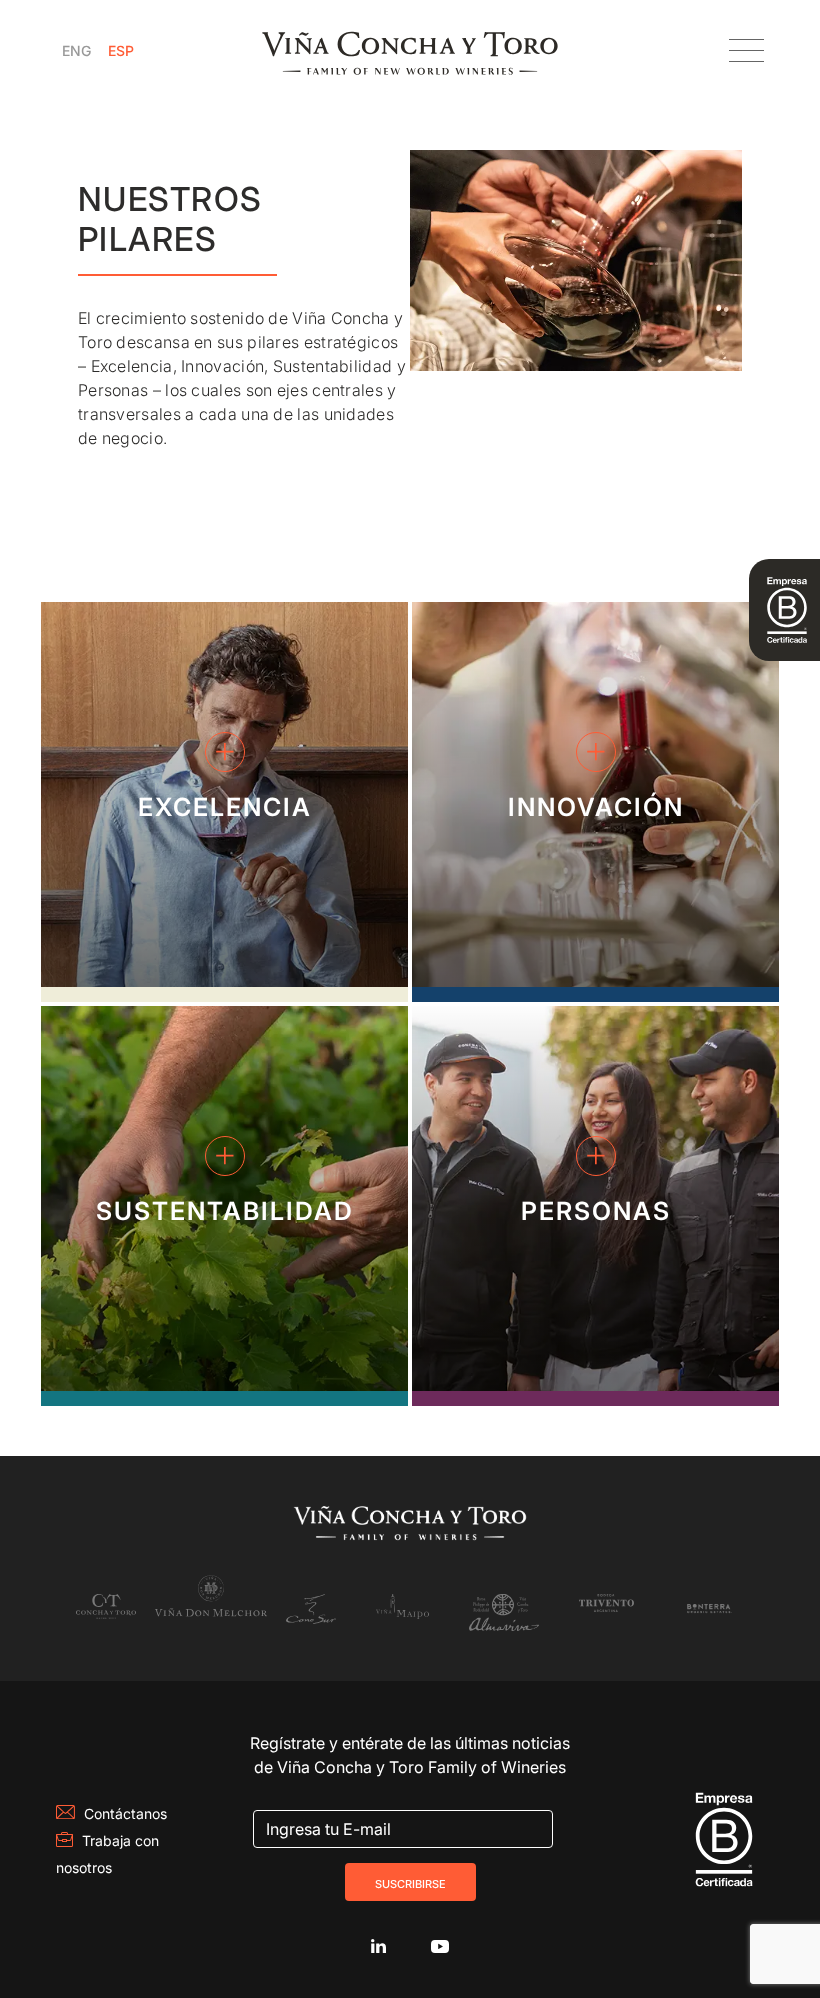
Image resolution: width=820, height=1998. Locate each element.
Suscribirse (410, 1882)
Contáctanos (125, 1813)
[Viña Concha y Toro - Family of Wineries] (410, 51)
